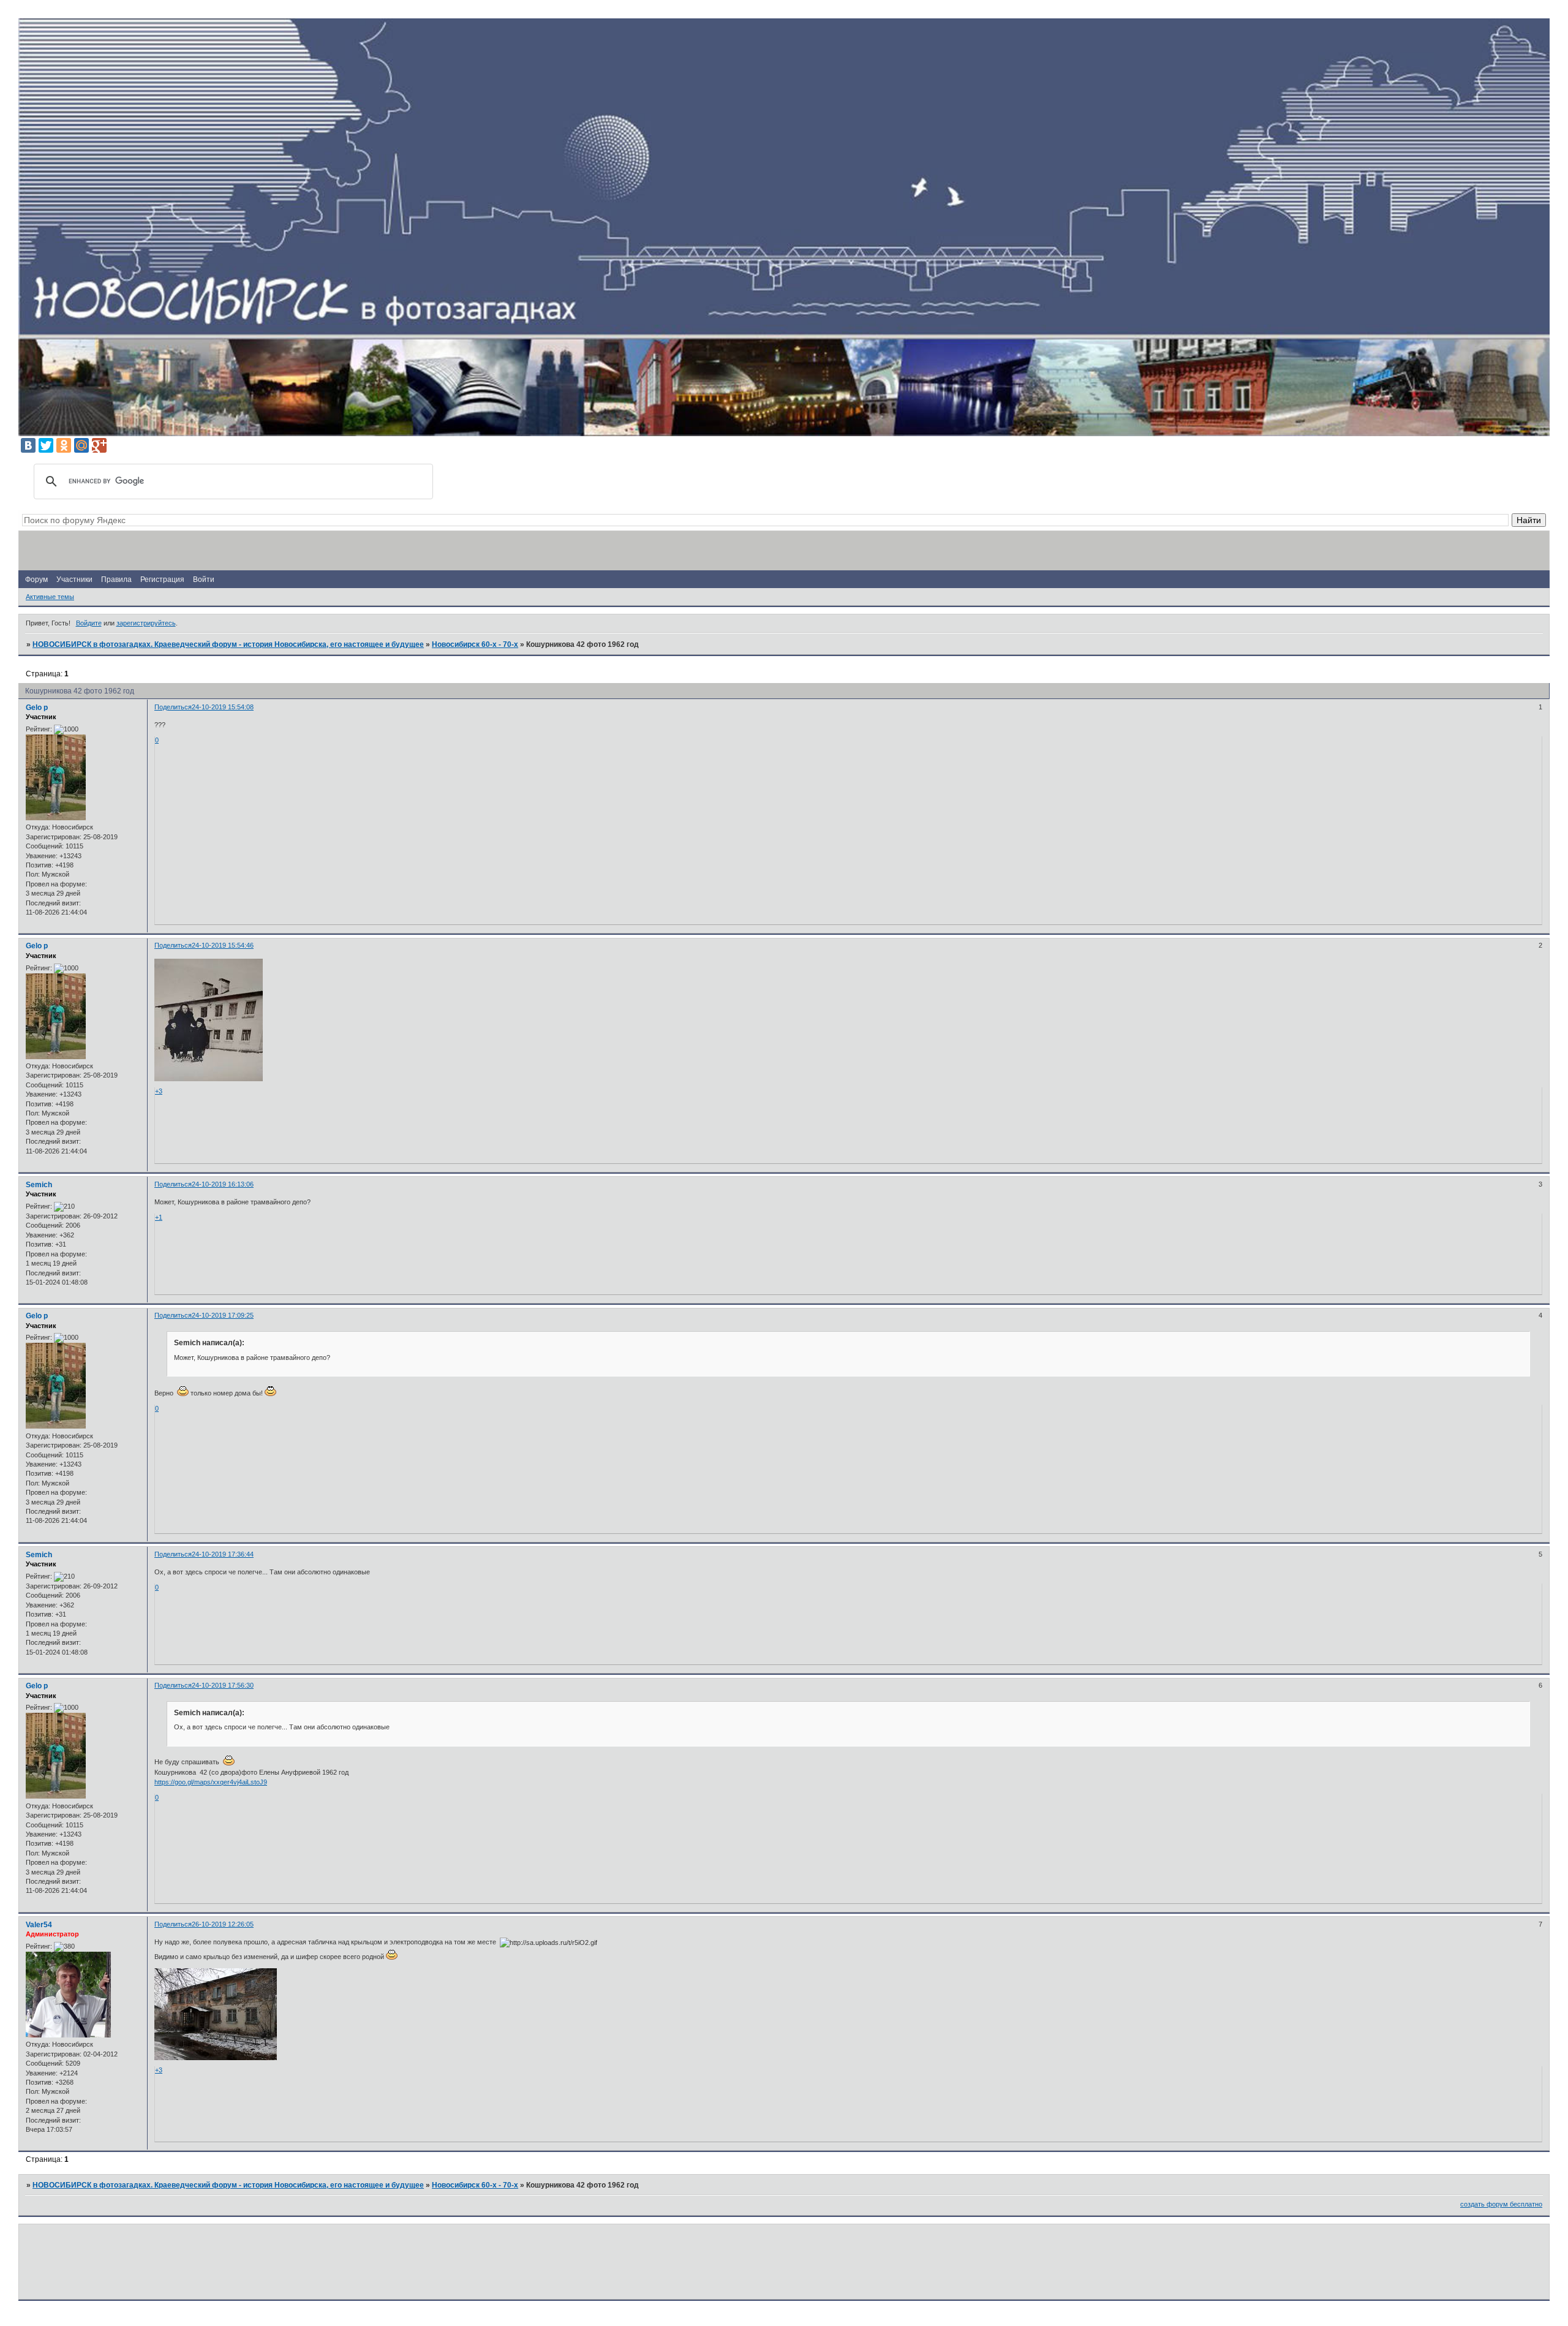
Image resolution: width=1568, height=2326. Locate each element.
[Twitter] (46, 445)
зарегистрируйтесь (146, 623)
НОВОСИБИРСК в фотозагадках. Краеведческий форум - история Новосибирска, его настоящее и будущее (228, 644)
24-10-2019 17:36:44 (223, 1554)
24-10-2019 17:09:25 (223, 1315)
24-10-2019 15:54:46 (223, 945)
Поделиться (173, 707)
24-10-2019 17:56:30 (223, 1685)
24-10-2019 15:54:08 (223, 707)
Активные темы (50, 597)
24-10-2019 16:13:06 (223, 1184)
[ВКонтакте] (28, 445)
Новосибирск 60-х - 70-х (475, 644)
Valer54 (39, 1925)
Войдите (89, 623)
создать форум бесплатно (1501, 2204)
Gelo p (37, 708)
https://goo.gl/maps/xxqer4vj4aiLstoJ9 (211, 1782)
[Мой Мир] (81, 445)
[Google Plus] (99, 445)
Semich (39, 1185)
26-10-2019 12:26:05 (223, 1924)
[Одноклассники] (64, 445)
